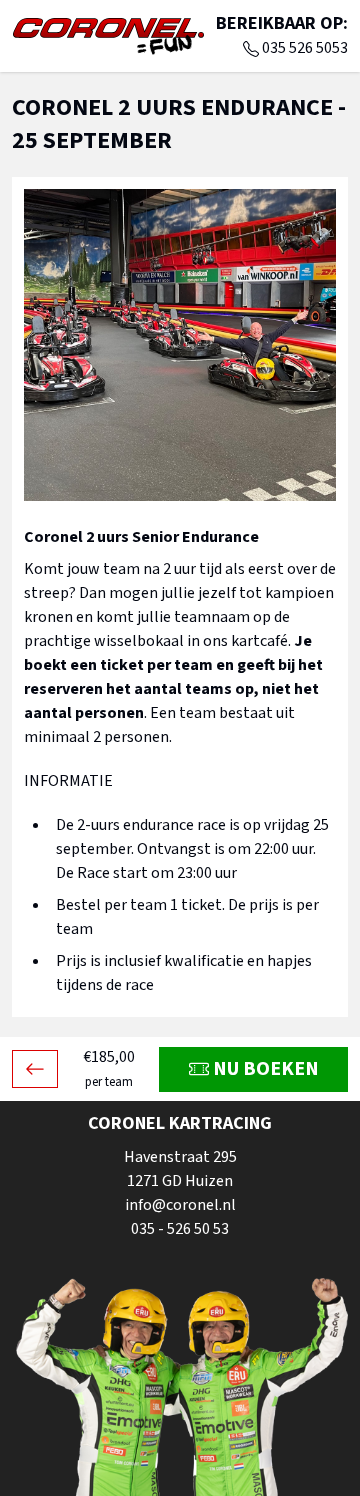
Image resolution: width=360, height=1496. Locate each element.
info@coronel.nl (180, 1205)
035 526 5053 (305, 48)
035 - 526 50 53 (180, 1229)
